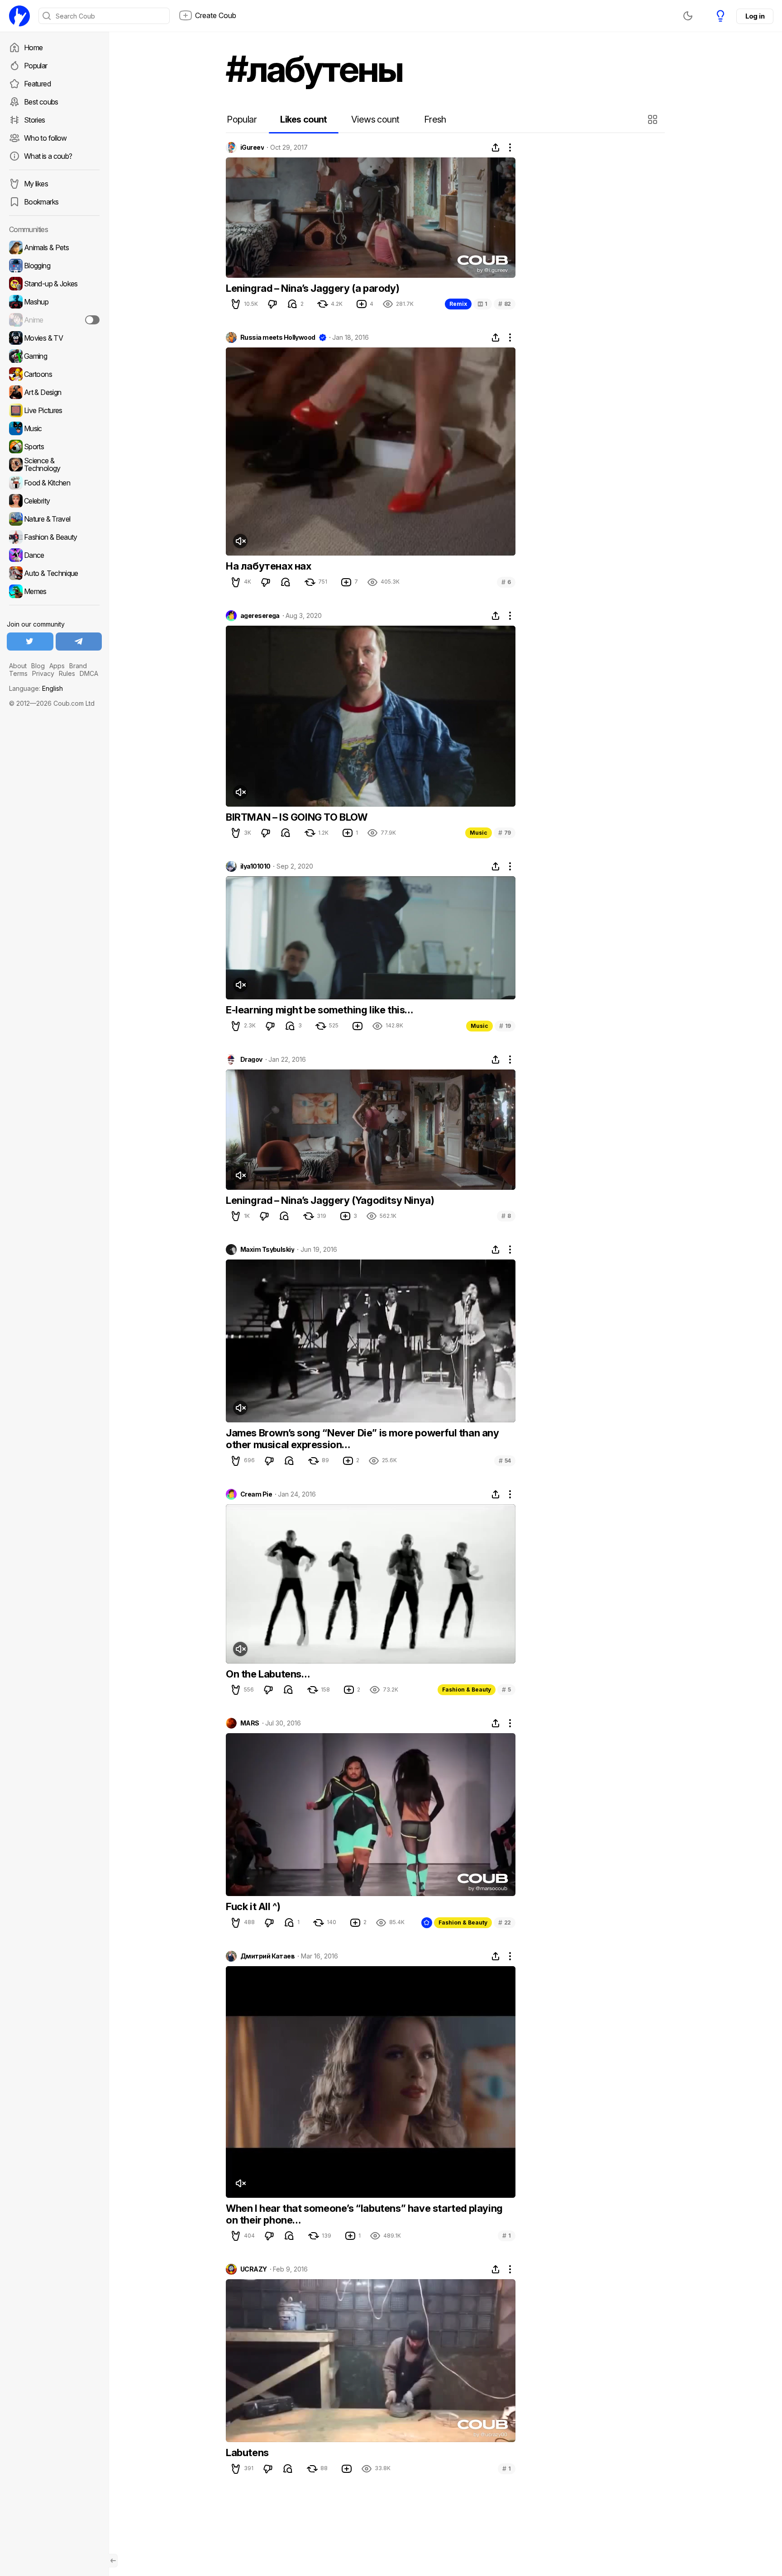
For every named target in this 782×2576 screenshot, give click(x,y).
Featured (37, 84)
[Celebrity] (54, 501)
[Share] (496, 147)
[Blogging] (54, 266)
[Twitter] (30, 642)
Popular (36, 66)
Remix (458, 304)
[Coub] (19, 16)
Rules (67, 673)
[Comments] (292, 304)
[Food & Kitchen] (54, 483)
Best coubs (41, 102)
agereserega (260, 616)
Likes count (303, 119)
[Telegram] (79, 642)
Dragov (251, 1060)
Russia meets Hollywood (278, 337)
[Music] (54, 428)
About (18, 666)
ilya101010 (255, 866)
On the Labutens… (268, 1674)
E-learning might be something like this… (319, 1010)
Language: (36, 688)
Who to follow (45, 138)
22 (505, 1922)
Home (33, 48)
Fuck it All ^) (253, 1906)
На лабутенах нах (269, 566)
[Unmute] (240, 541)
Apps (57, 666)
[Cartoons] (54, 374)
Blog (38, 666)
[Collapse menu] (113, 2561)
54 (505, 1461)
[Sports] (54, 447)
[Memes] (54, 591)
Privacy (43, 673)
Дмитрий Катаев (267, 1956)
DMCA (89, 673)
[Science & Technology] (54, 465)
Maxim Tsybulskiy (267, 1250)
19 (505, 1026)
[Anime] (54, 320)
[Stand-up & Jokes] (54, 284)
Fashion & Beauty (467, 1690)
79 (505, 833)
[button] (654, 119)
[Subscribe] (92, 320)
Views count (375, 119)
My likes (36, 184)
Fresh (435, 119)
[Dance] (54, 555)
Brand (78, 666)
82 (505, 304)
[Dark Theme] (688, 16)
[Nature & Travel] (54, 519)
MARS (250, 1723)
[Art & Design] (54, 392)
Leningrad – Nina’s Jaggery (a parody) (312, 288)
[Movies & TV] (54, 338)
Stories (35, 120)
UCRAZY (254, 2269)
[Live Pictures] (54, 410)
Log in (755, 16)
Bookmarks (41, 202)
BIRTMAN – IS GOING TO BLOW (297, 817)
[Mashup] (54, 302)
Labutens (247, 2452)
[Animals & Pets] (54, 247)
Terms (18, 673)
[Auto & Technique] (54, 573)
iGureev (252, 147)
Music (479, 833)
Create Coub (216, 15)
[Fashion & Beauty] (54, 537)
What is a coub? (48, 156)
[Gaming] (54, 356)
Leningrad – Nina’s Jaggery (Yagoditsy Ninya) (330, 1200)
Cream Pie (256, 1494)
